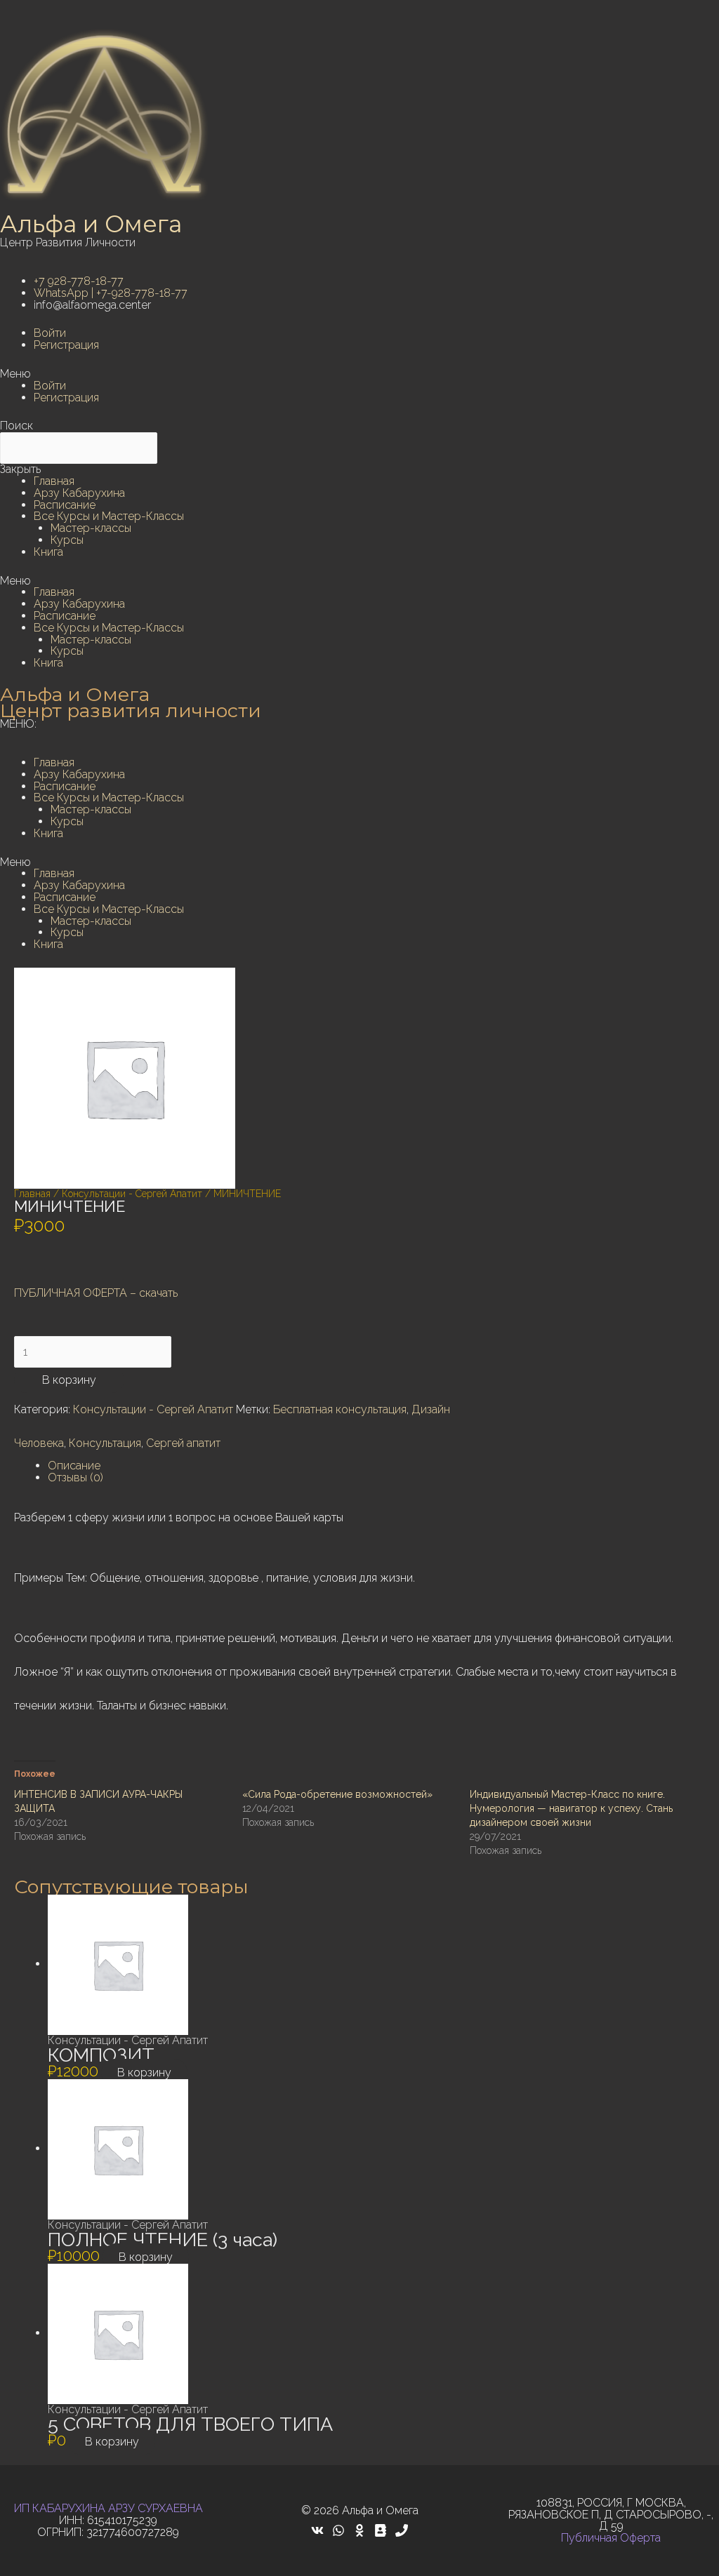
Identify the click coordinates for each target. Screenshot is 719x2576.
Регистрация (66, 345)
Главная (54, 481)
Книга (48, 552)
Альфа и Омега (91, 224)
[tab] (376, 1466)
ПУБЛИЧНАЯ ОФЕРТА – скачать (96, 1293)
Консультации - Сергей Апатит (132, 1194)
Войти (50, 333)
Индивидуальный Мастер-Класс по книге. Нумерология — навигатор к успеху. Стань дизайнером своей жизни (571, 1808)
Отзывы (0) (75, 1477)
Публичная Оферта (611, 2538)
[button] (359, 374)
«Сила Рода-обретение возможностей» (337, 1794)
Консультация (105, 1443)
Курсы (67, 540)
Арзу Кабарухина (79, 493)
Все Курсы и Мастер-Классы (109, 516)
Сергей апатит (183, 1443)
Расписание (65, 505)
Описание (74, 1466)
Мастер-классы (91, 528)
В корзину (69, 1380)
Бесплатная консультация (340, 1409)
